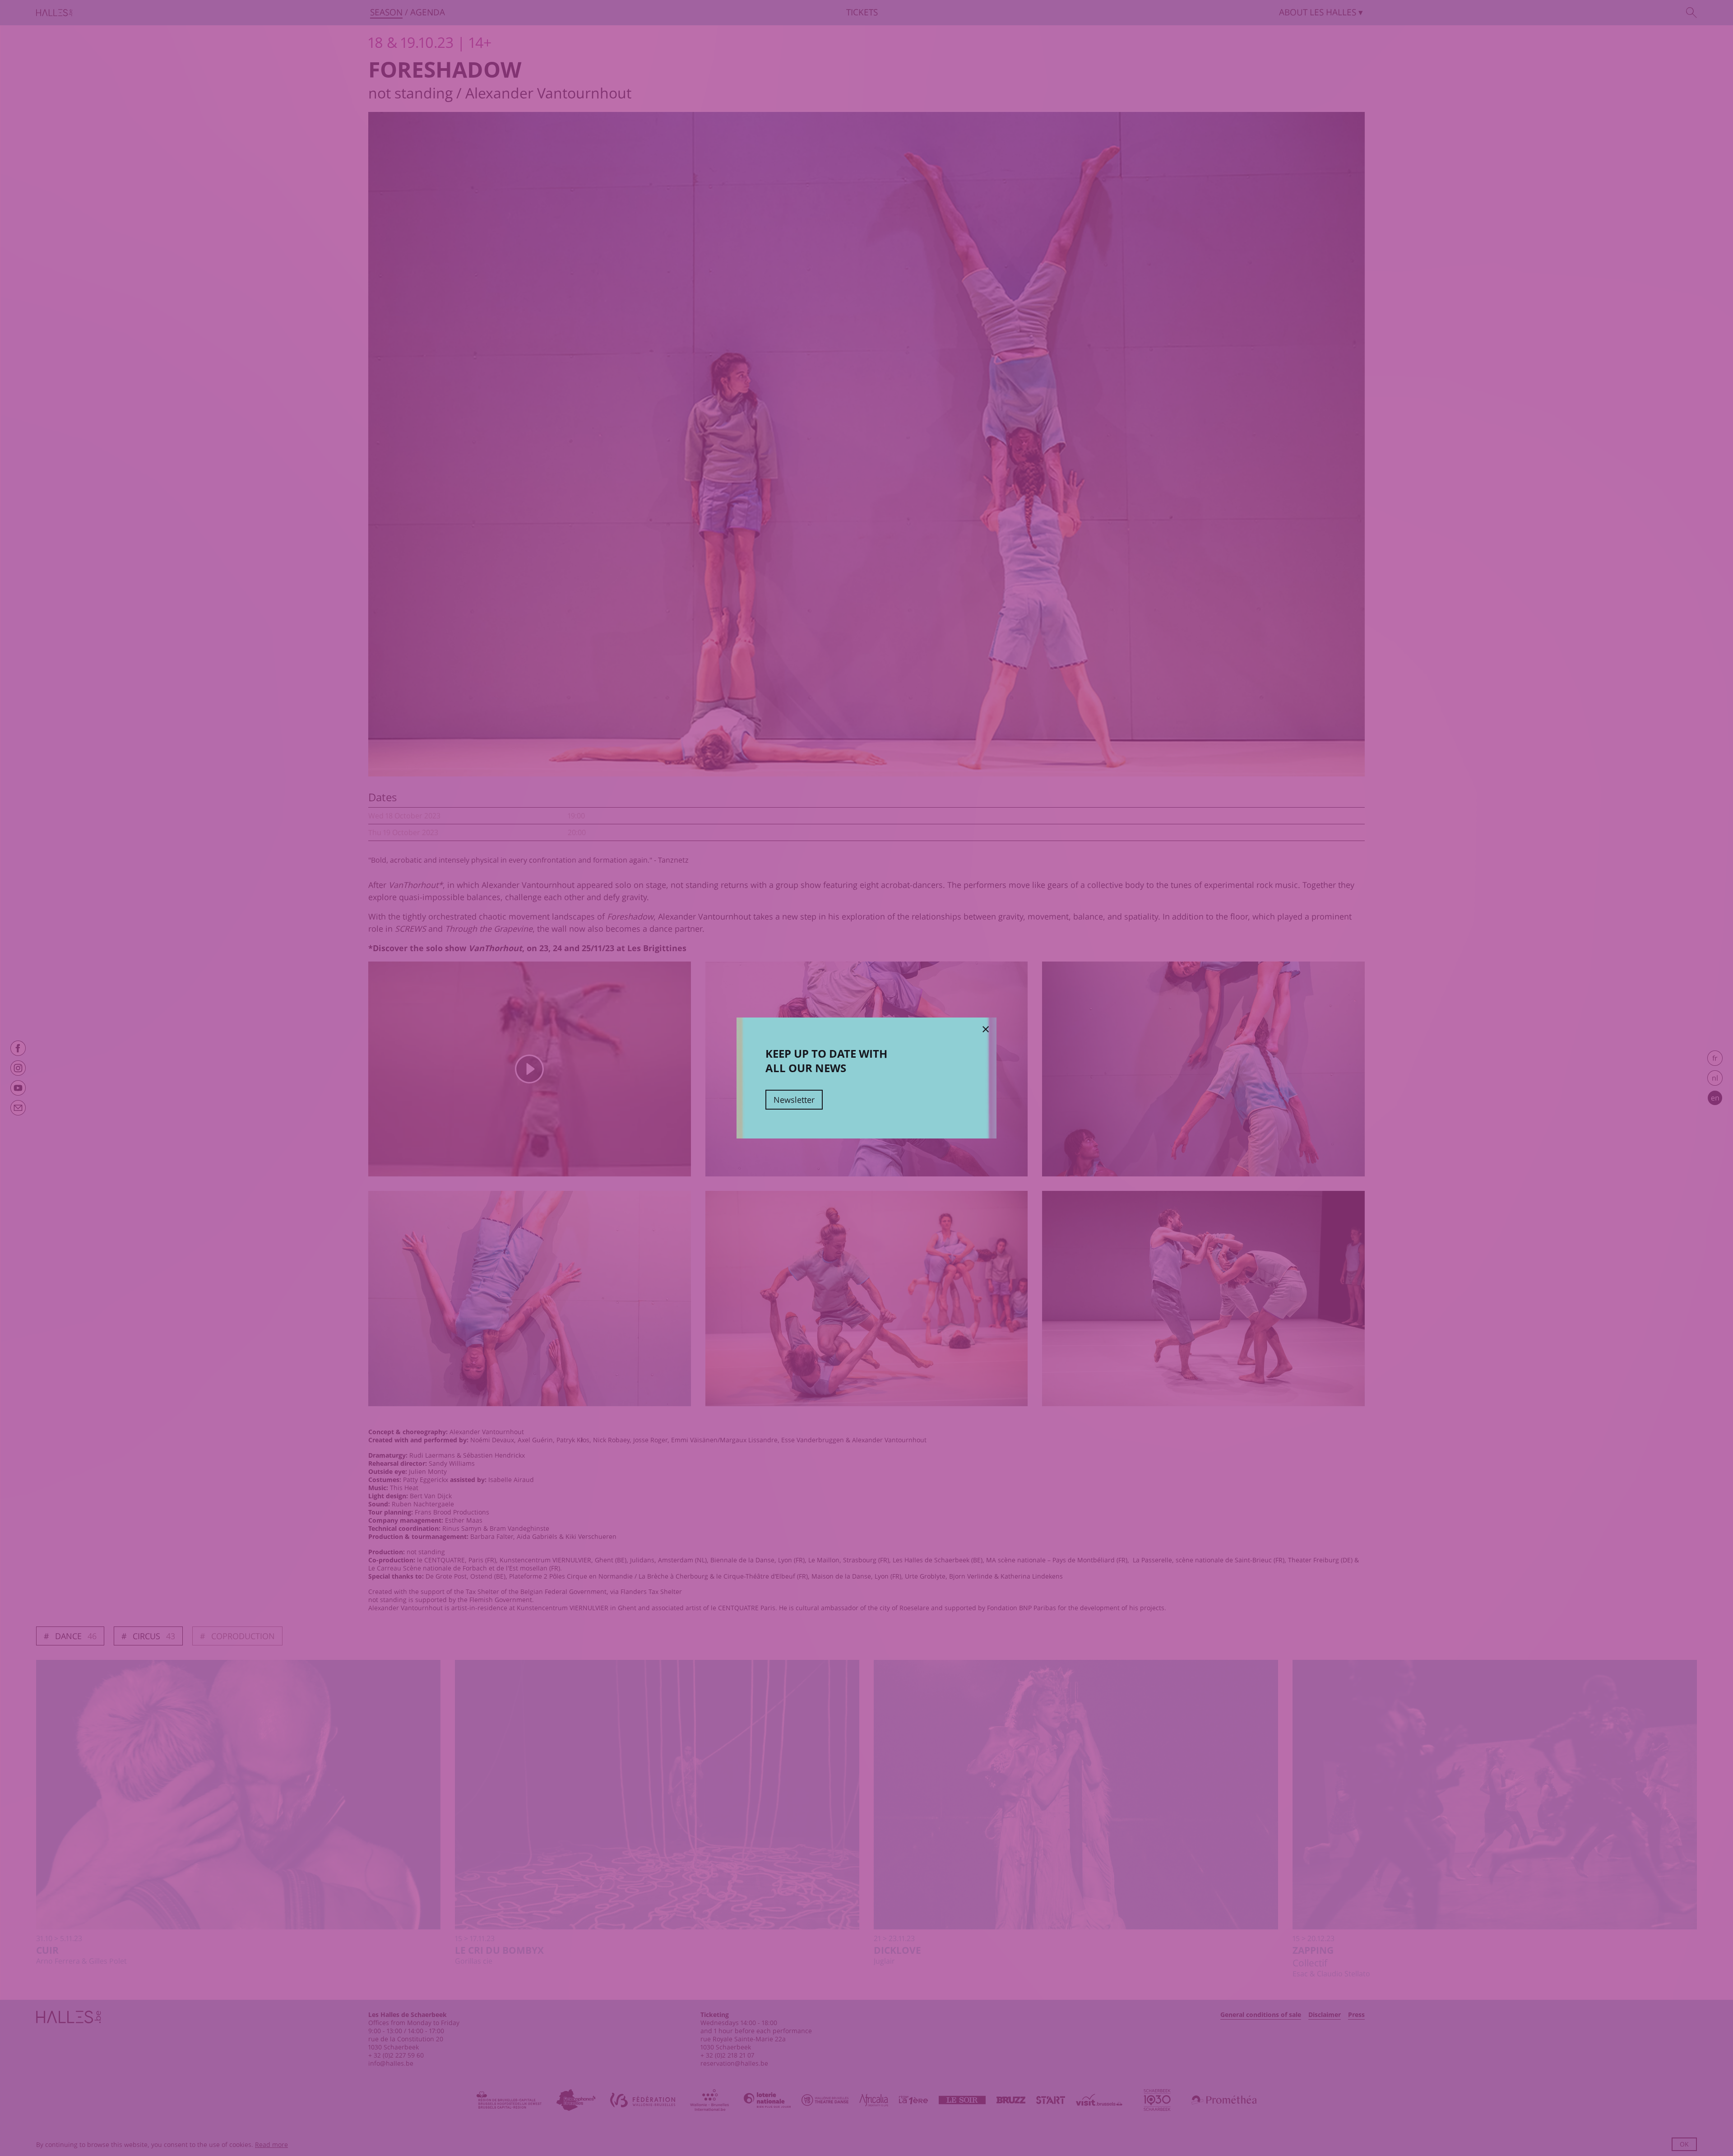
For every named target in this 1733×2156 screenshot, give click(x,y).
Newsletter (794, 1100)
